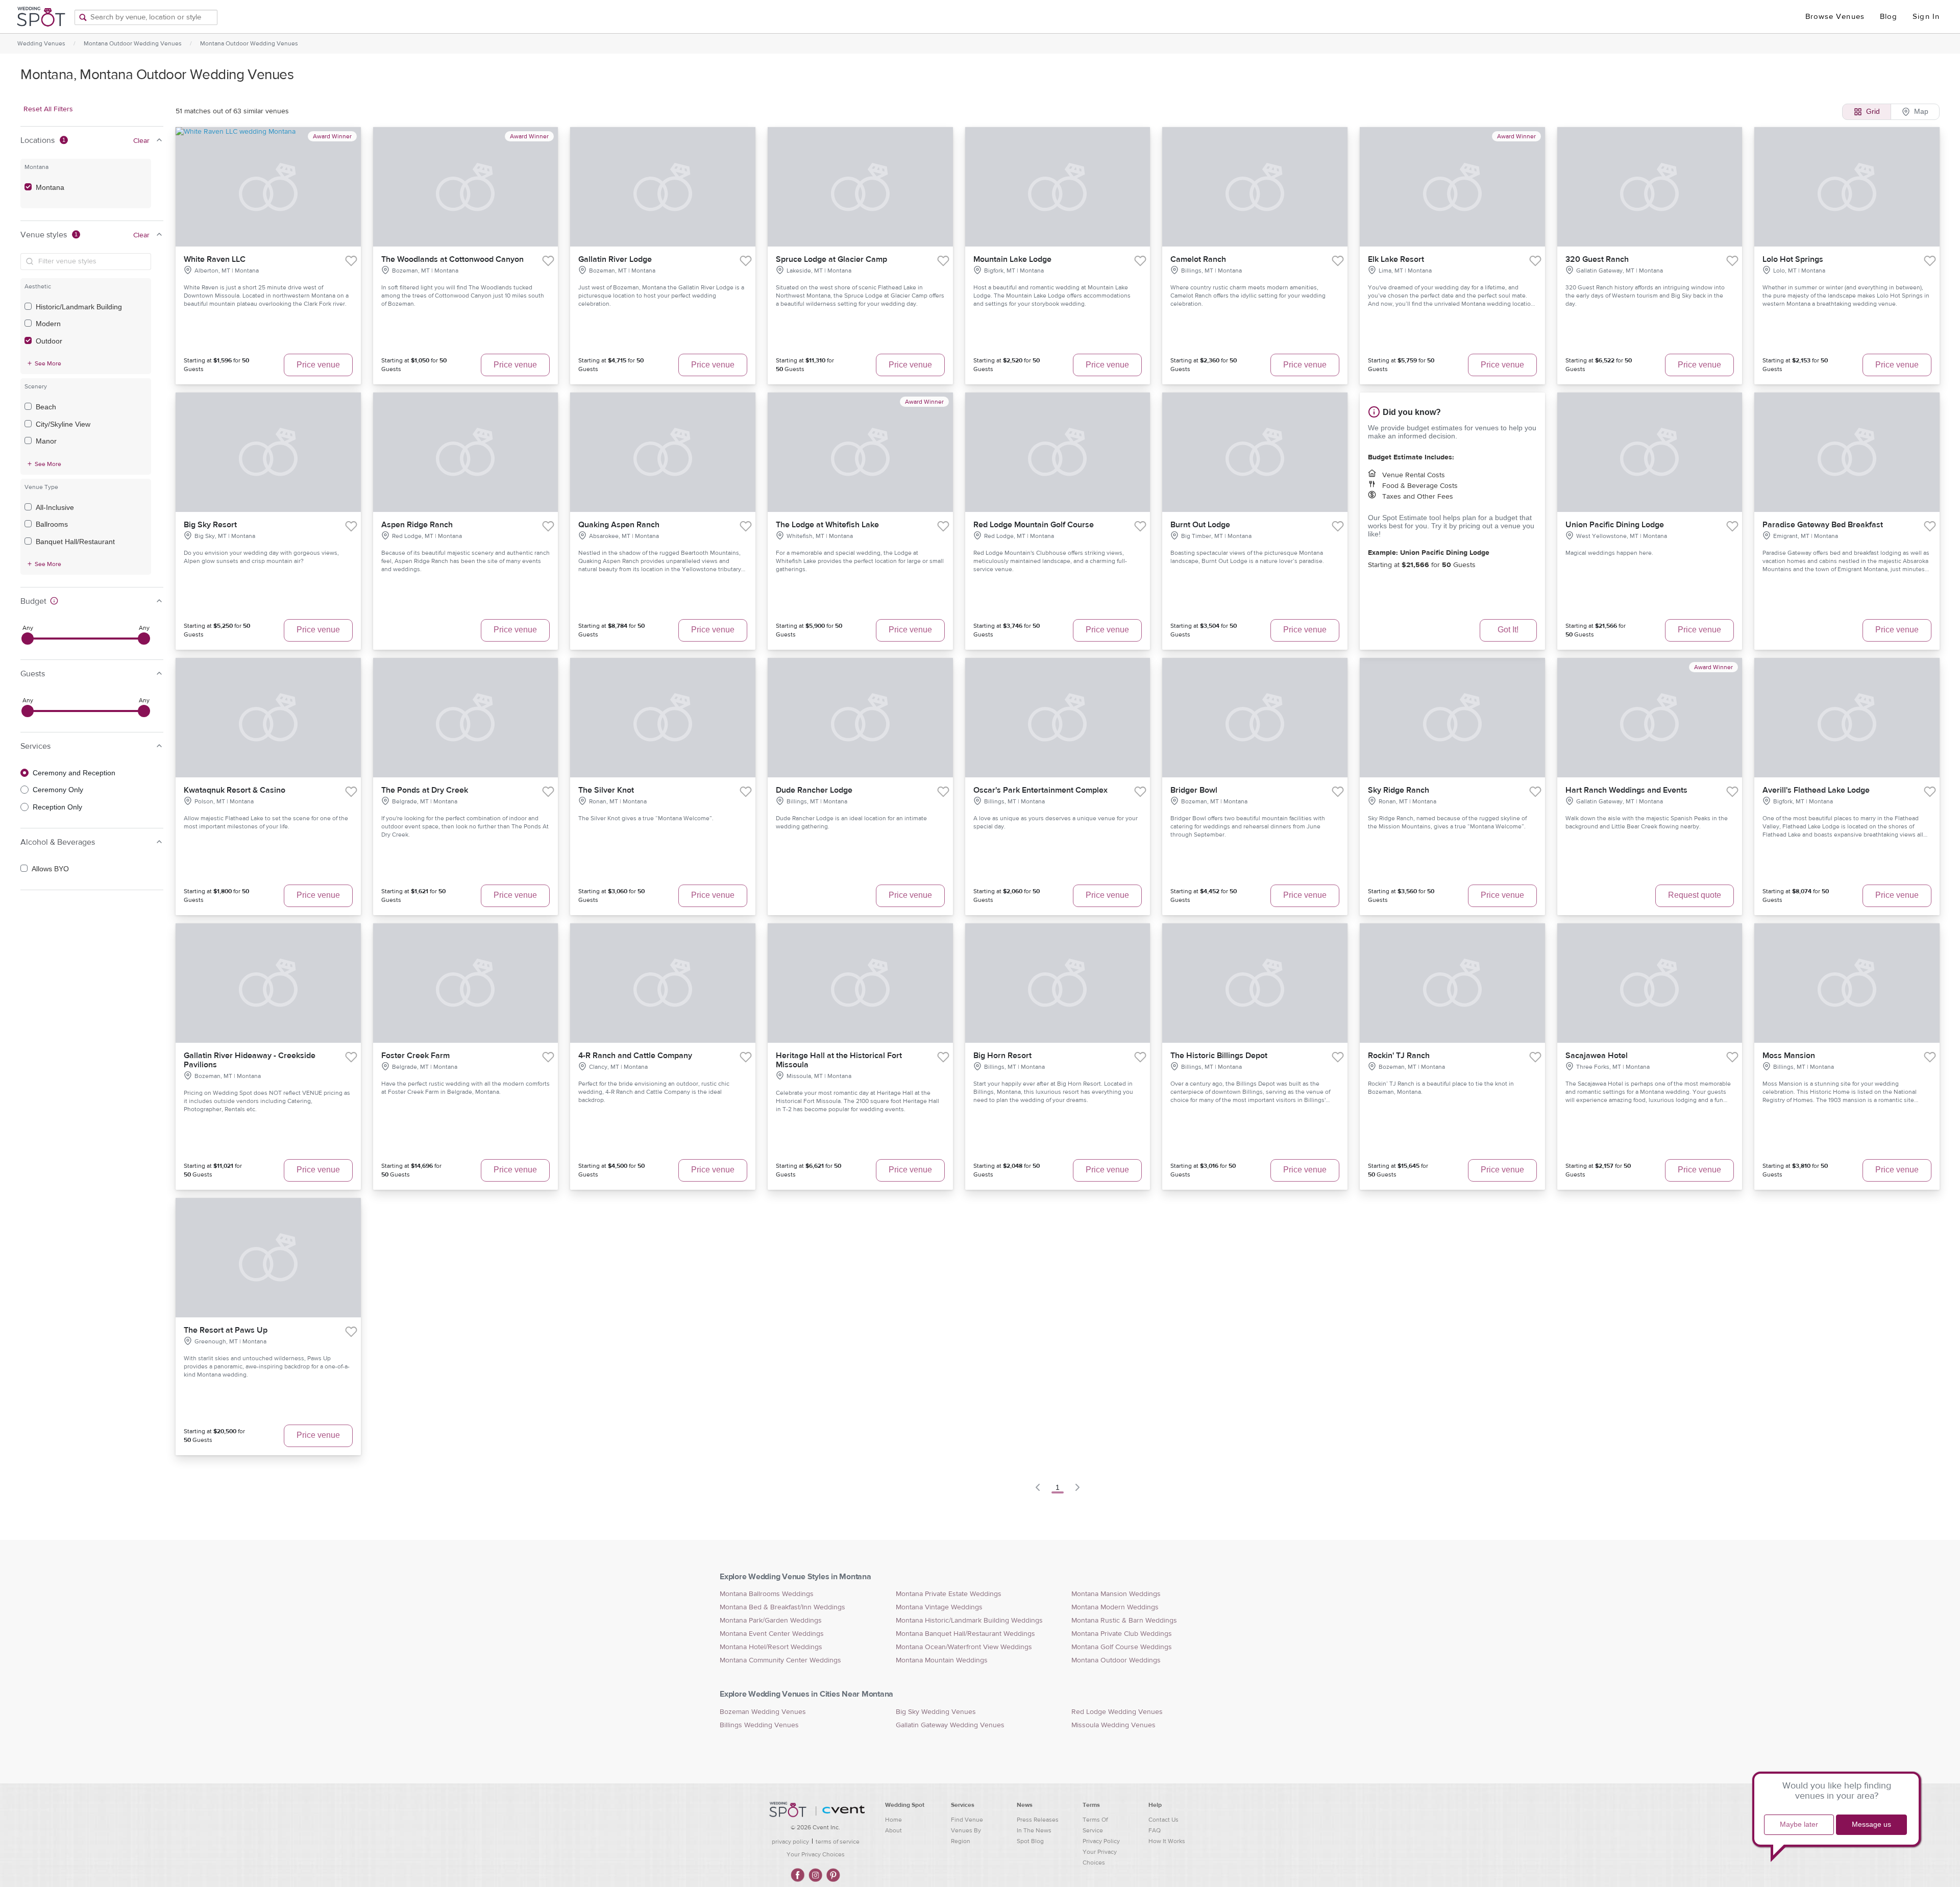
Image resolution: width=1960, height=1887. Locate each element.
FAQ (1155, 1830)
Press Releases (1038, 1820)
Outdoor (49, 341)
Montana (50, 187)
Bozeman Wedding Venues (763, 1712)
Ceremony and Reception (74, 773)
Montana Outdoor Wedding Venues (133, 43)
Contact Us (1163, 1820)
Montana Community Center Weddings (780, 1660)
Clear (141, 141)
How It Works (1167, 1841)
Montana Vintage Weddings (939, 1607)
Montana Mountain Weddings (942, 1660)
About (893, 1830)
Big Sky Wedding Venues (936, 1712)
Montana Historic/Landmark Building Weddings (969, 1621)
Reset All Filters (48, 109)
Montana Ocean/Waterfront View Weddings (964, 1647)
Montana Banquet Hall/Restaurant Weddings (965, 1634)
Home (893, 1820)
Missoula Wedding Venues (1113, 1725)
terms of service (838, 1842)
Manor (46, 441)
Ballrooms (52, 524)
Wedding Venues (41, 43)
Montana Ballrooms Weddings (767, 1594)
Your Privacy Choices (816, 1854)
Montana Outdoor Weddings (1116, 1660)
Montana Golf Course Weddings (1122, 1647)
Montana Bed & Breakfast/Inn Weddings (782, 1607)
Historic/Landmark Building (79, 307)
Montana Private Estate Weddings (949, 1594)
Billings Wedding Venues (759, 1725)
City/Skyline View (63, 424)
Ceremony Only (58, 790)
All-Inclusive (55, 507)
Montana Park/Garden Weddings (771, 1621)
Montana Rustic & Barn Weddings (1124, 1621)
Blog (1889, 17)
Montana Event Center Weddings (772, 1634)
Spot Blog (1030, 1841)
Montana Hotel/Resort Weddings (771, 1647)
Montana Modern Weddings (1115, 1607)
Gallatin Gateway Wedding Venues (950, 1725)
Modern (48, 324)
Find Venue (967, 1820)
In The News (1034, 1830)
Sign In (1926, 17)
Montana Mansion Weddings (1116, 1594)
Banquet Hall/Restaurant (75, 542)
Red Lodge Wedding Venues (1117, 1712)
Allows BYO (50, 869)
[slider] (28, 639)
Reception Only (57, 807)
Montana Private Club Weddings (1122, 1634)
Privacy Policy (1101, 1841)
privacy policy (790, 1842)
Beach (46, 407)
